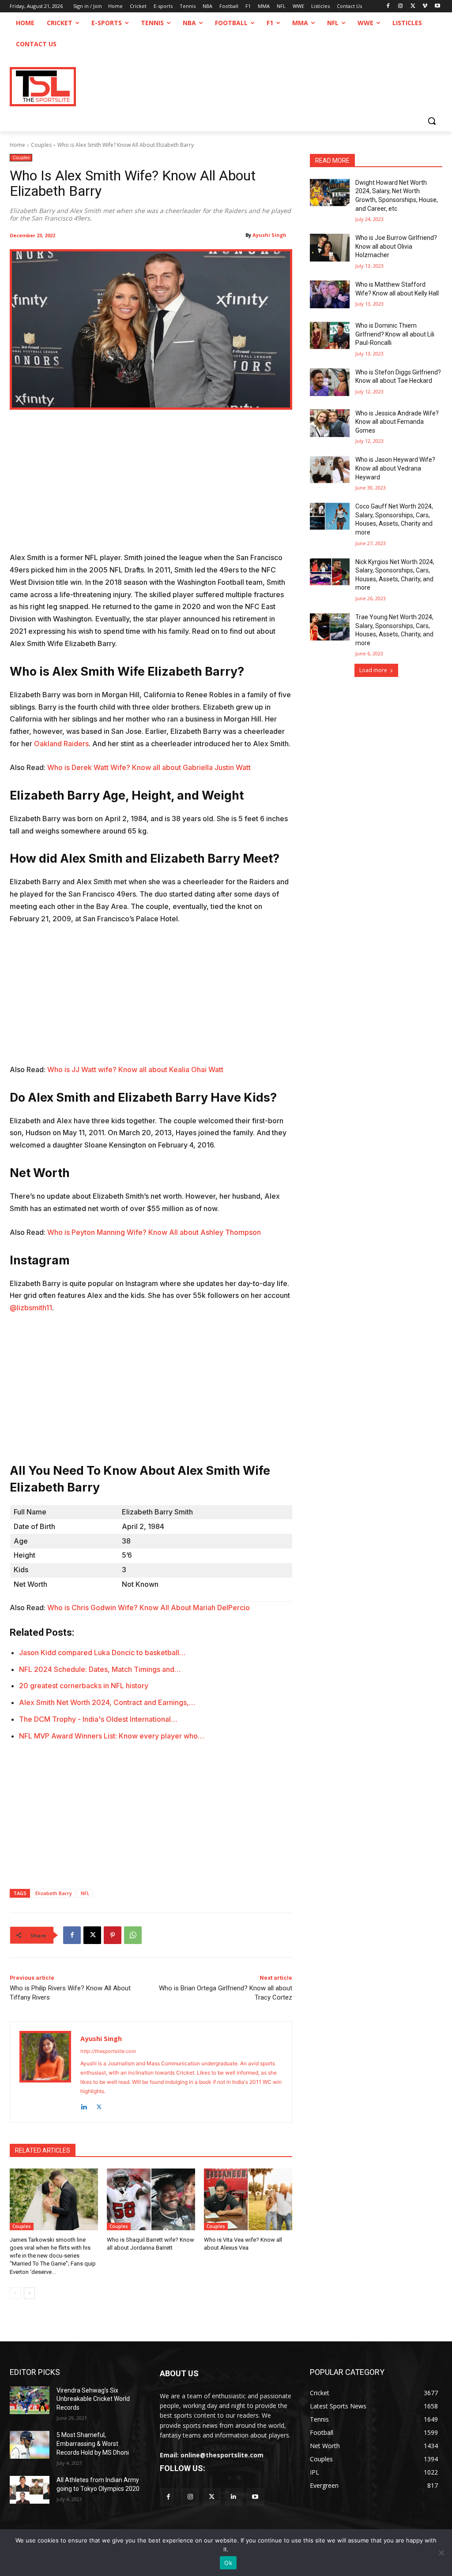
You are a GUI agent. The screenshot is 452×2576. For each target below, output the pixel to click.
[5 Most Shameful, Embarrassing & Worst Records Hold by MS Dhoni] (30, 2445)
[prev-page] (15, 2293)
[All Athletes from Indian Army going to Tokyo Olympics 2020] (30, 2490)
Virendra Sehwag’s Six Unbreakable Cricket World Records (93, 2399)
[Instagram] (401, 6)
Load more (373, 670)
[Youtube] (437, 6)
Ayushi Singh (269, 235)
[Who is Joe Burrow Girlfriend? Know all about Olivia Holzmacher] (330, 248)
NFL (85, 1893)
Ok (228, 2563)
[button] (432, 121)
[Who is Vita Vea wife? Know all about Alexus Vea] (248, 2199)
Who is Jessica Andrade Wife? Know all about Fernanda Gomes (397, 422)
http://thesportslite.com (108, 2051)
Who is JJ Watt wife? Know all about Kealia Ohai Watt (135, 1069)
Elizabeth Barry (54, 1893)
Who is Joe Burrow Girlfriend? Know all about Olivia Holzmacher (396, 246)
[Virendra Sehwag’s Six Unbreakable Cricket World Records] (30, 2400)
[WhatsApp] (133, 1935)
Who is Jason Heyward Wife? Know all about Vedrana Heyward (395, 468)
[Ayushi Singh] (45, 2072)
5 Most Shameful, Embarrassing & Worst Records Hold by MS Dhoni (93, 2443)
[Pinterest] (113, 1935)
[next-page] (29, 2293)
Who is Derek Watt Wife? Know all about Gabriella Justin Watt (149, 767)
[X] (413, 6)
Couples (41, 145)
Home (17, 145)
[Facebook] (388, 6)
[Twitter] (212, 2497)
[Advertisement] (151, 486)
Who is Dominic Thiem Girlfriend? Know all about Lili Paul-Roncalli (395, 334)
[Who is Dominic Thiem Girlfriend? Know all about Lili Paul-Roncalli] (330, 335)
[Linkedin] (84, 2105)
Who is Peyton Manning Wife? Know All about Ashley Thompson (154, 1232)
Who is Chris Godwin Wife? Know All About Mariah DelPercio (149, 1608)
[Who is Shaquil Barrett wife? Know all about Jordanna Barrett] (151, 2199)
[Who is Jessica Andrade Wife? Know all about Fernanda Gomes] (330, 423)
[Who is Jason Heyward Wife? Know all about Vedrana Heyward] (330, 469)
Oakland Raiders (61, 744)
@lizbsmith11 (31, 1308)
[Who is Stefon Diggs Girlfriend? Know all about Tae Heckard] (330, 382)
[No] (441, 2553)
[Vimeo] (425, 6)
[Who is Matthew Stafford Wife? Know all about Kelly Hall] (330, 294)
